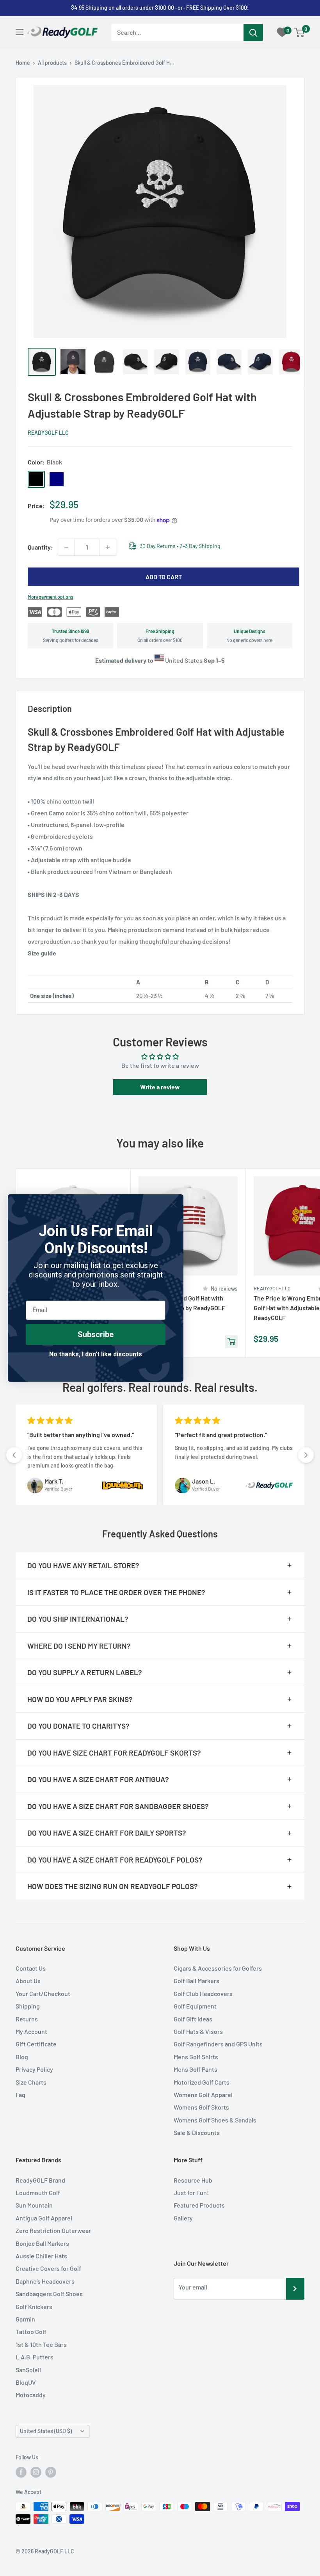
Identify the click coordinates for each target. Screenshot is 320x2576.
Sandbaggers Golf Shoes (49, 2294)
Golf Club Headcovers (203, 1993)
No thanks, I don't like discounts (96, 1354)
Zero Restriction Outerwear (53, 2230)
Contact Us (31, 1968)
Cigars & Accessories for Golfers (218, 1968)
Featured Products (199, 2205)
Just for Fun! (191, 2193)
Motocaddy (31, 2395)
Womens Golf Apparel (203, 2095)
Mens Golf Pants (196, 2069)
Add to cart (164, 577)
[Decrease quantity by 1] (66, 547)
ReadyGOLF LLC (48, 433)
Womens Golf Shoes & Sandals (215, 2120)
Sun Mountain (34, 2205)
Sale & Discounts (197, 2132)
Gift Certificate (36, 2044)
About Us (28, 1981)
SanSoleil (28, 2370)
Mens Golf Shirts (196, 2057)
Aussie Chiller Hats (41, 2256)
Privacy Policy (34, 2069)
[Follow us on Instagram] (36, 2472)
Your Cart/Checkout (43, 1993)
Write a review (160, 1087)
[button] (14, 1455)
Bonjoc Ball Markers (42, 2243)
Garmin (25, 2319)
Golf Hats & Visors (198, 2031)
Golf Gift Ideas (193, 2019)
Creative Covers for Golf (48, 2268)
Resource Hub (193, 2180)
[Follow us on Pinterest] (51, 2472)
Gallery (183, 2218)
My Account (31, 2031)
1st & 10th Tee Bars (41, 2344)
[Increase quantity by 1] (108, 547)
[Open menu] (20, 32)
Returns (27, 2019)
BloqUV (26, 2382)
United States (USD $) (46, 2431)
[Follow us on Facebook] (21, 2472)
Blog (22, 2057)
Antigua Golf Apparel (44, 2218)
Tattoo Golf (31, 2331)
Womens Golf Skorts (201, 2107)
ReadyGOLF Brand (40, 2180)
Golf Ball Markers (196, 1981)
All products (52, 63)
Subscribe (96, 1334)
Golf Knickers (34, 2306)
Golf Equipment (195, 2006)
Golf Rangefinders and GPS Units (218, 2044)
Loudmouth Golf (38, 2193)
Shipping (28, 2006)
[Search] (253, 32)
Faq (20, 2095)
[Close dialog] (173, 1204)
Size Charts (31, 2082)
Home (23, 63)
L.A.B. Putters (35, 2357)
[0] (300, 32)
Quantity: (40, 547)
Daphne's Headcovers (45, 2281)
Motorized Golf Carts (202, 2082)
